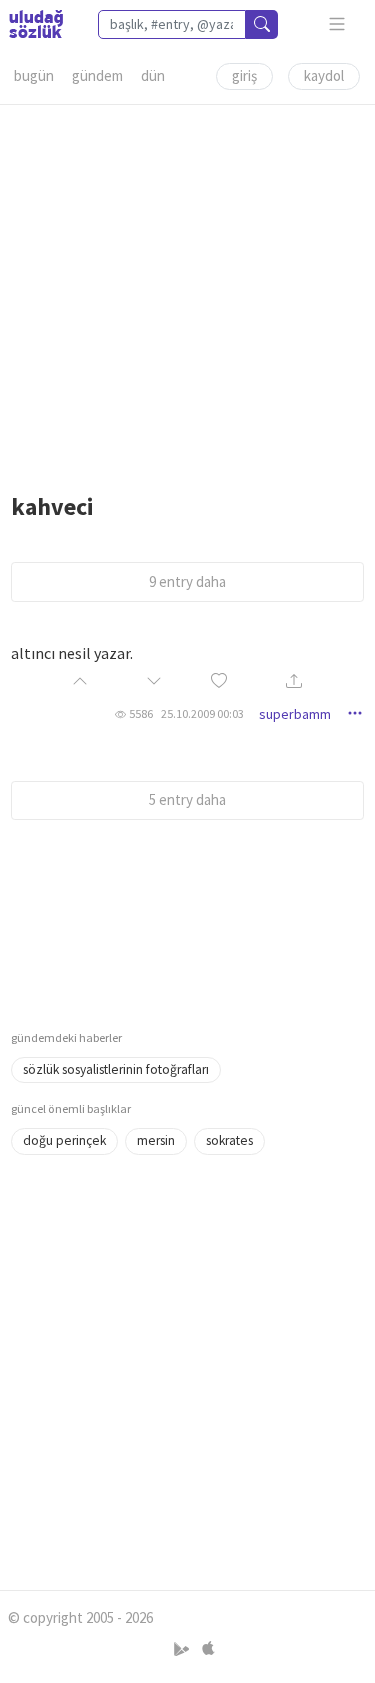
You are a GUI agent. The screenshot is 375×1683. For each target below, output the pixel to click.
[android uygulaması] (183, 1648)
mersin (156, 1140)
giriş (244, 75)
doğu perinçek (64, 1140)
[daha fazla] (337, 24)
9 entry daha (187, 581)
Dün (153, 75)
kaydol (324, 75)
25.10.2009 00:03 (202, 713)
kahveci (52, 506)
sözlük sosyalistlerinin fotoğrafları (116, 1069)
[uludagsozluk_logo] (36, 24)
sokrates (229, 1140)
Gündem (97, 75)
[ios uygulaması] (208, 1648)
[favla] (219, 682)
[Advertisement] (187, 292)
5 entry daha (187, 799)
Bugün (34, 75)
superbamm (295, 714)
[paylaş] (294, 682)
